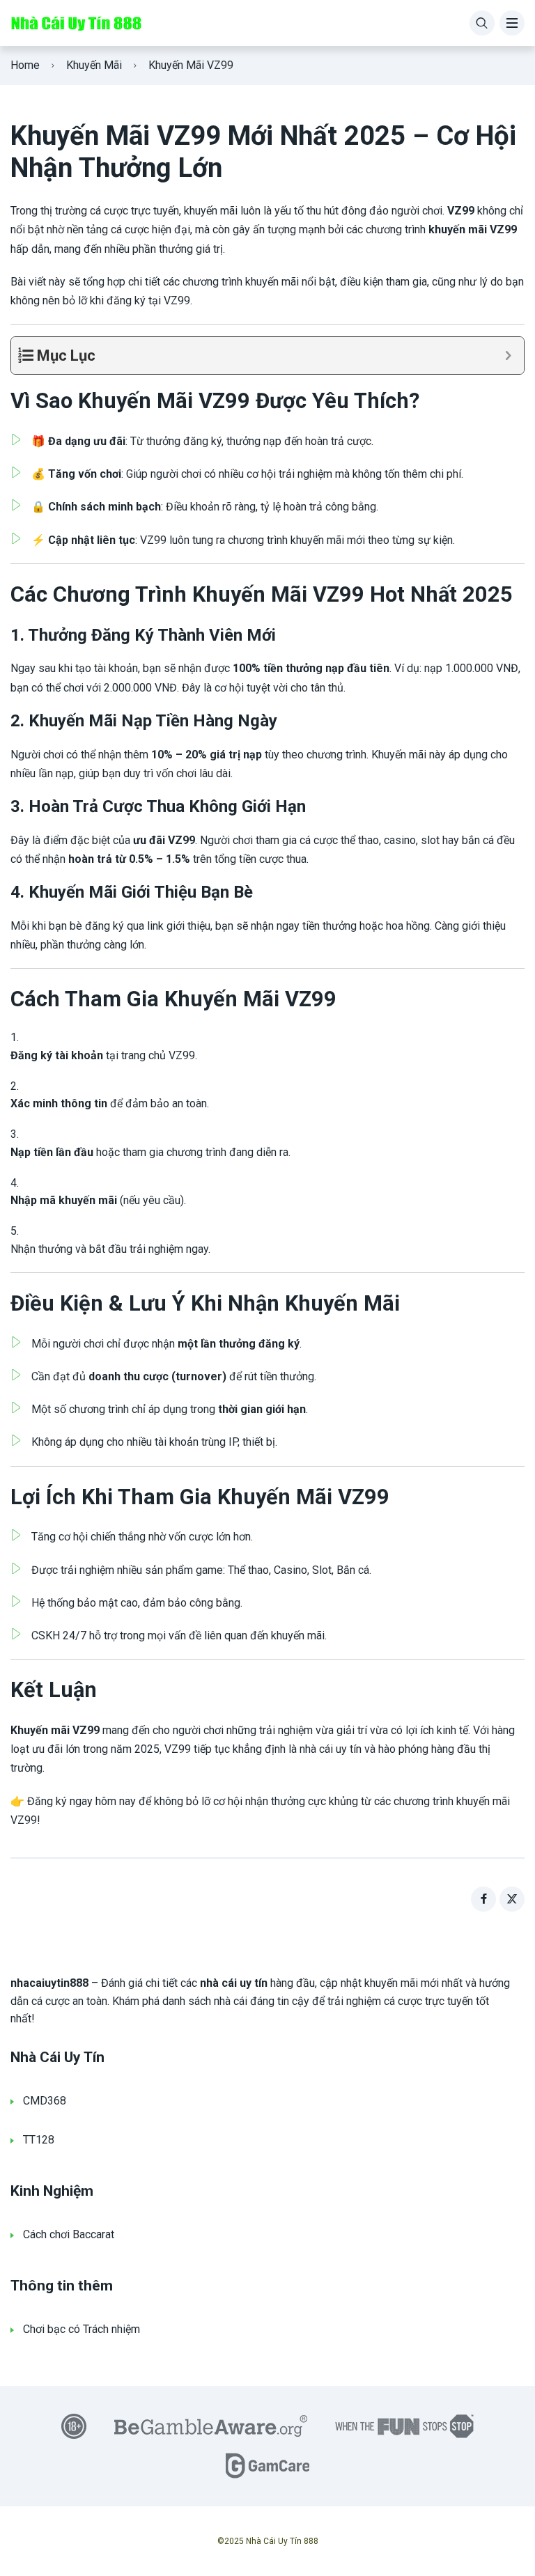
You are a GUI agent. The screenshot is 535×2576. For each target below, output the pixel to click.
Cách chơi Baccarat (69, 2234)
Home (25, 65)
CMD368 (45, 2101)
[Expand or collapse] (508, 356)
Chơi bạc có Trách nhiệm (82, 2329)
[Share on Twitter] (512, 1899)
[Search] (482, 23)
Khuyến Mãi (94, 65)
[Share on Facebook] (483, 1899)
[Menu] (512, 23)
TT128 (39, 2140)
